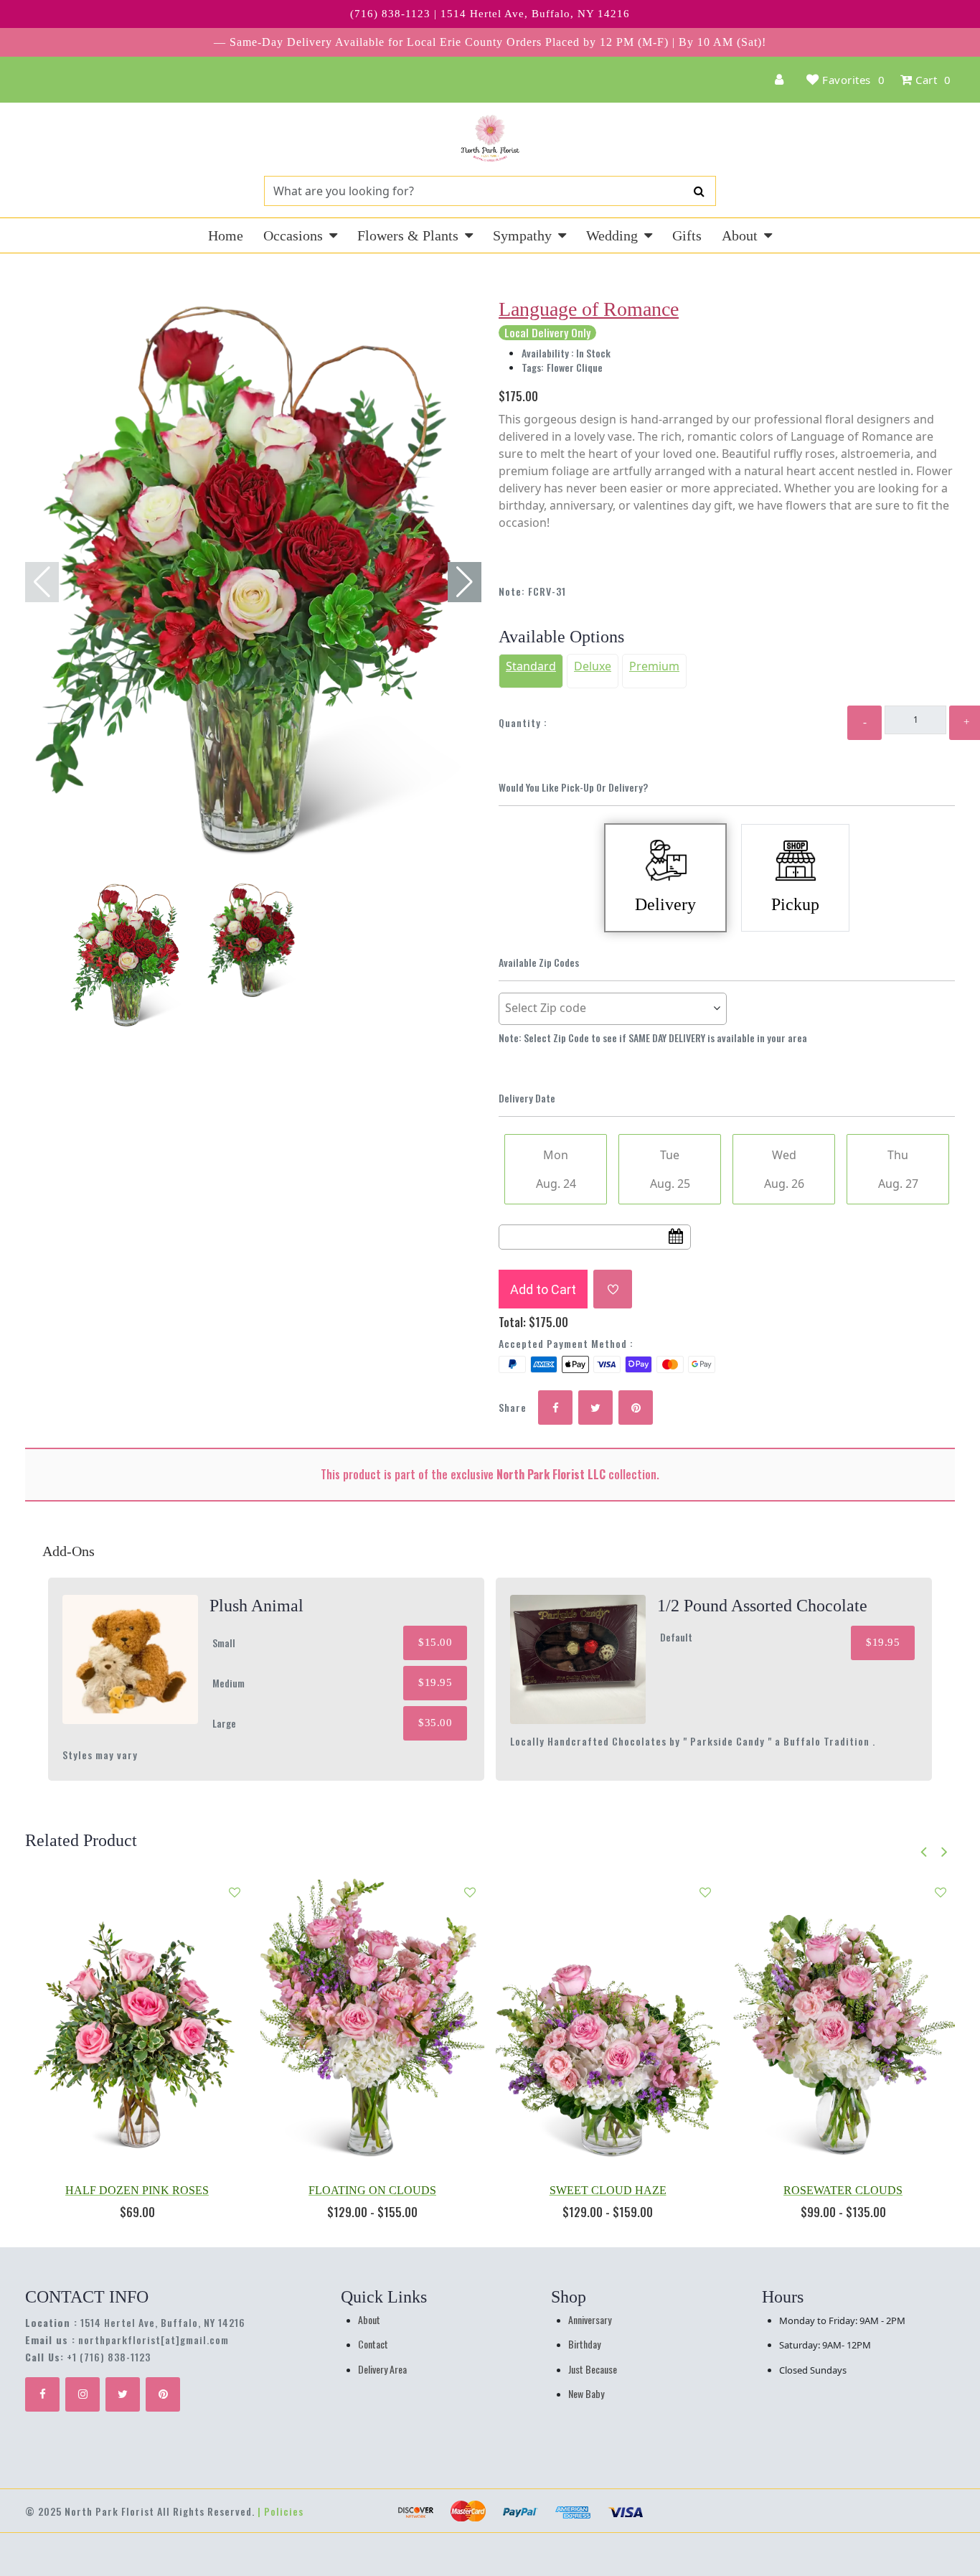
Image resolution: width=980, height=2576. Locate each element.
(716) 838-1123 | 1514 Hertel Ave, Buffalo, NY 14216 (490, 14)
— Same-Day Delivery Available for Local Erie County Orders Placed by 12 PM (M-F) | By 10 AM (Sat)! (490, 42)
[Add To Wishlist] (613, 1289)
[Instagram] (83, 2394)
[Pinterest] (163, 2394)
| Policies (281, 2511)
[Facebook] (42, 2394)
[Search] (699, 191)
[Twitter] (123, 2394)
